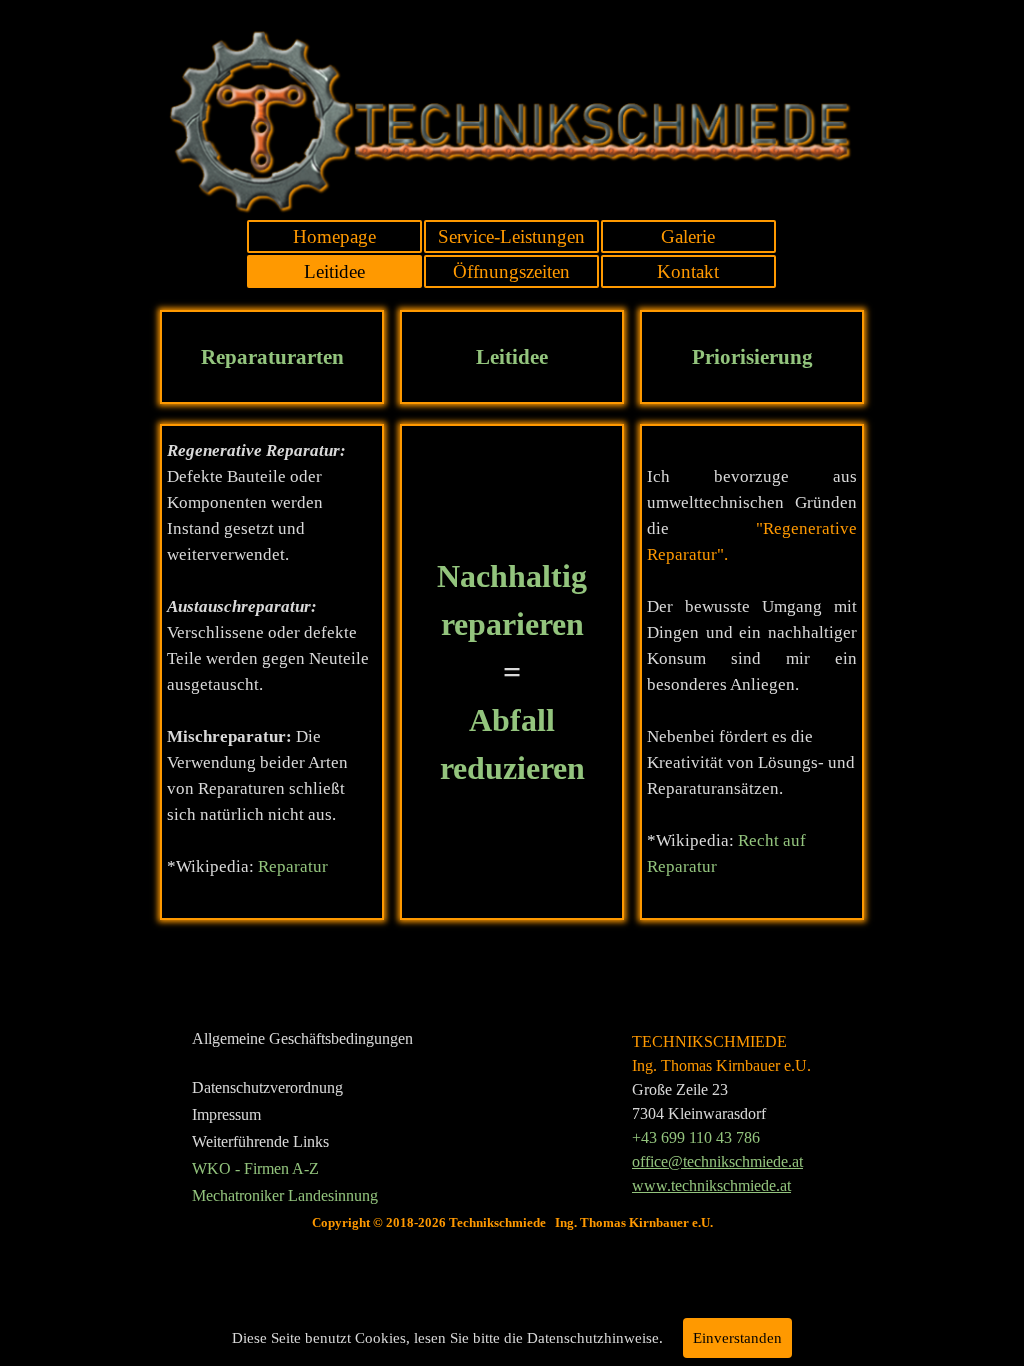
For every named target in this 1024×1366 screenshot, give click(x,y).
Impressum (226, 1114)
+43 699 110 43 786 (696, 1137)
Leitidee (334, 271)
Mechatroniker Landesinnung (285, 1195)
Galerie (688, 236)
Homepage (334, 236)
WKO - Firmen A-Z (255, 1168)
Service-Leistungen (511, 236)
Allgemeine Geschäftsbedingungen (302, 1038)
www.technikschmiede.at (711, 1185)
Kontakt (688, 271)
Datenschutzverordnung (267, 1087)
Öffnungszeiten (511, 271)
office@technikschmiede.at (717, 1161)
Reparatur (293, 866)
